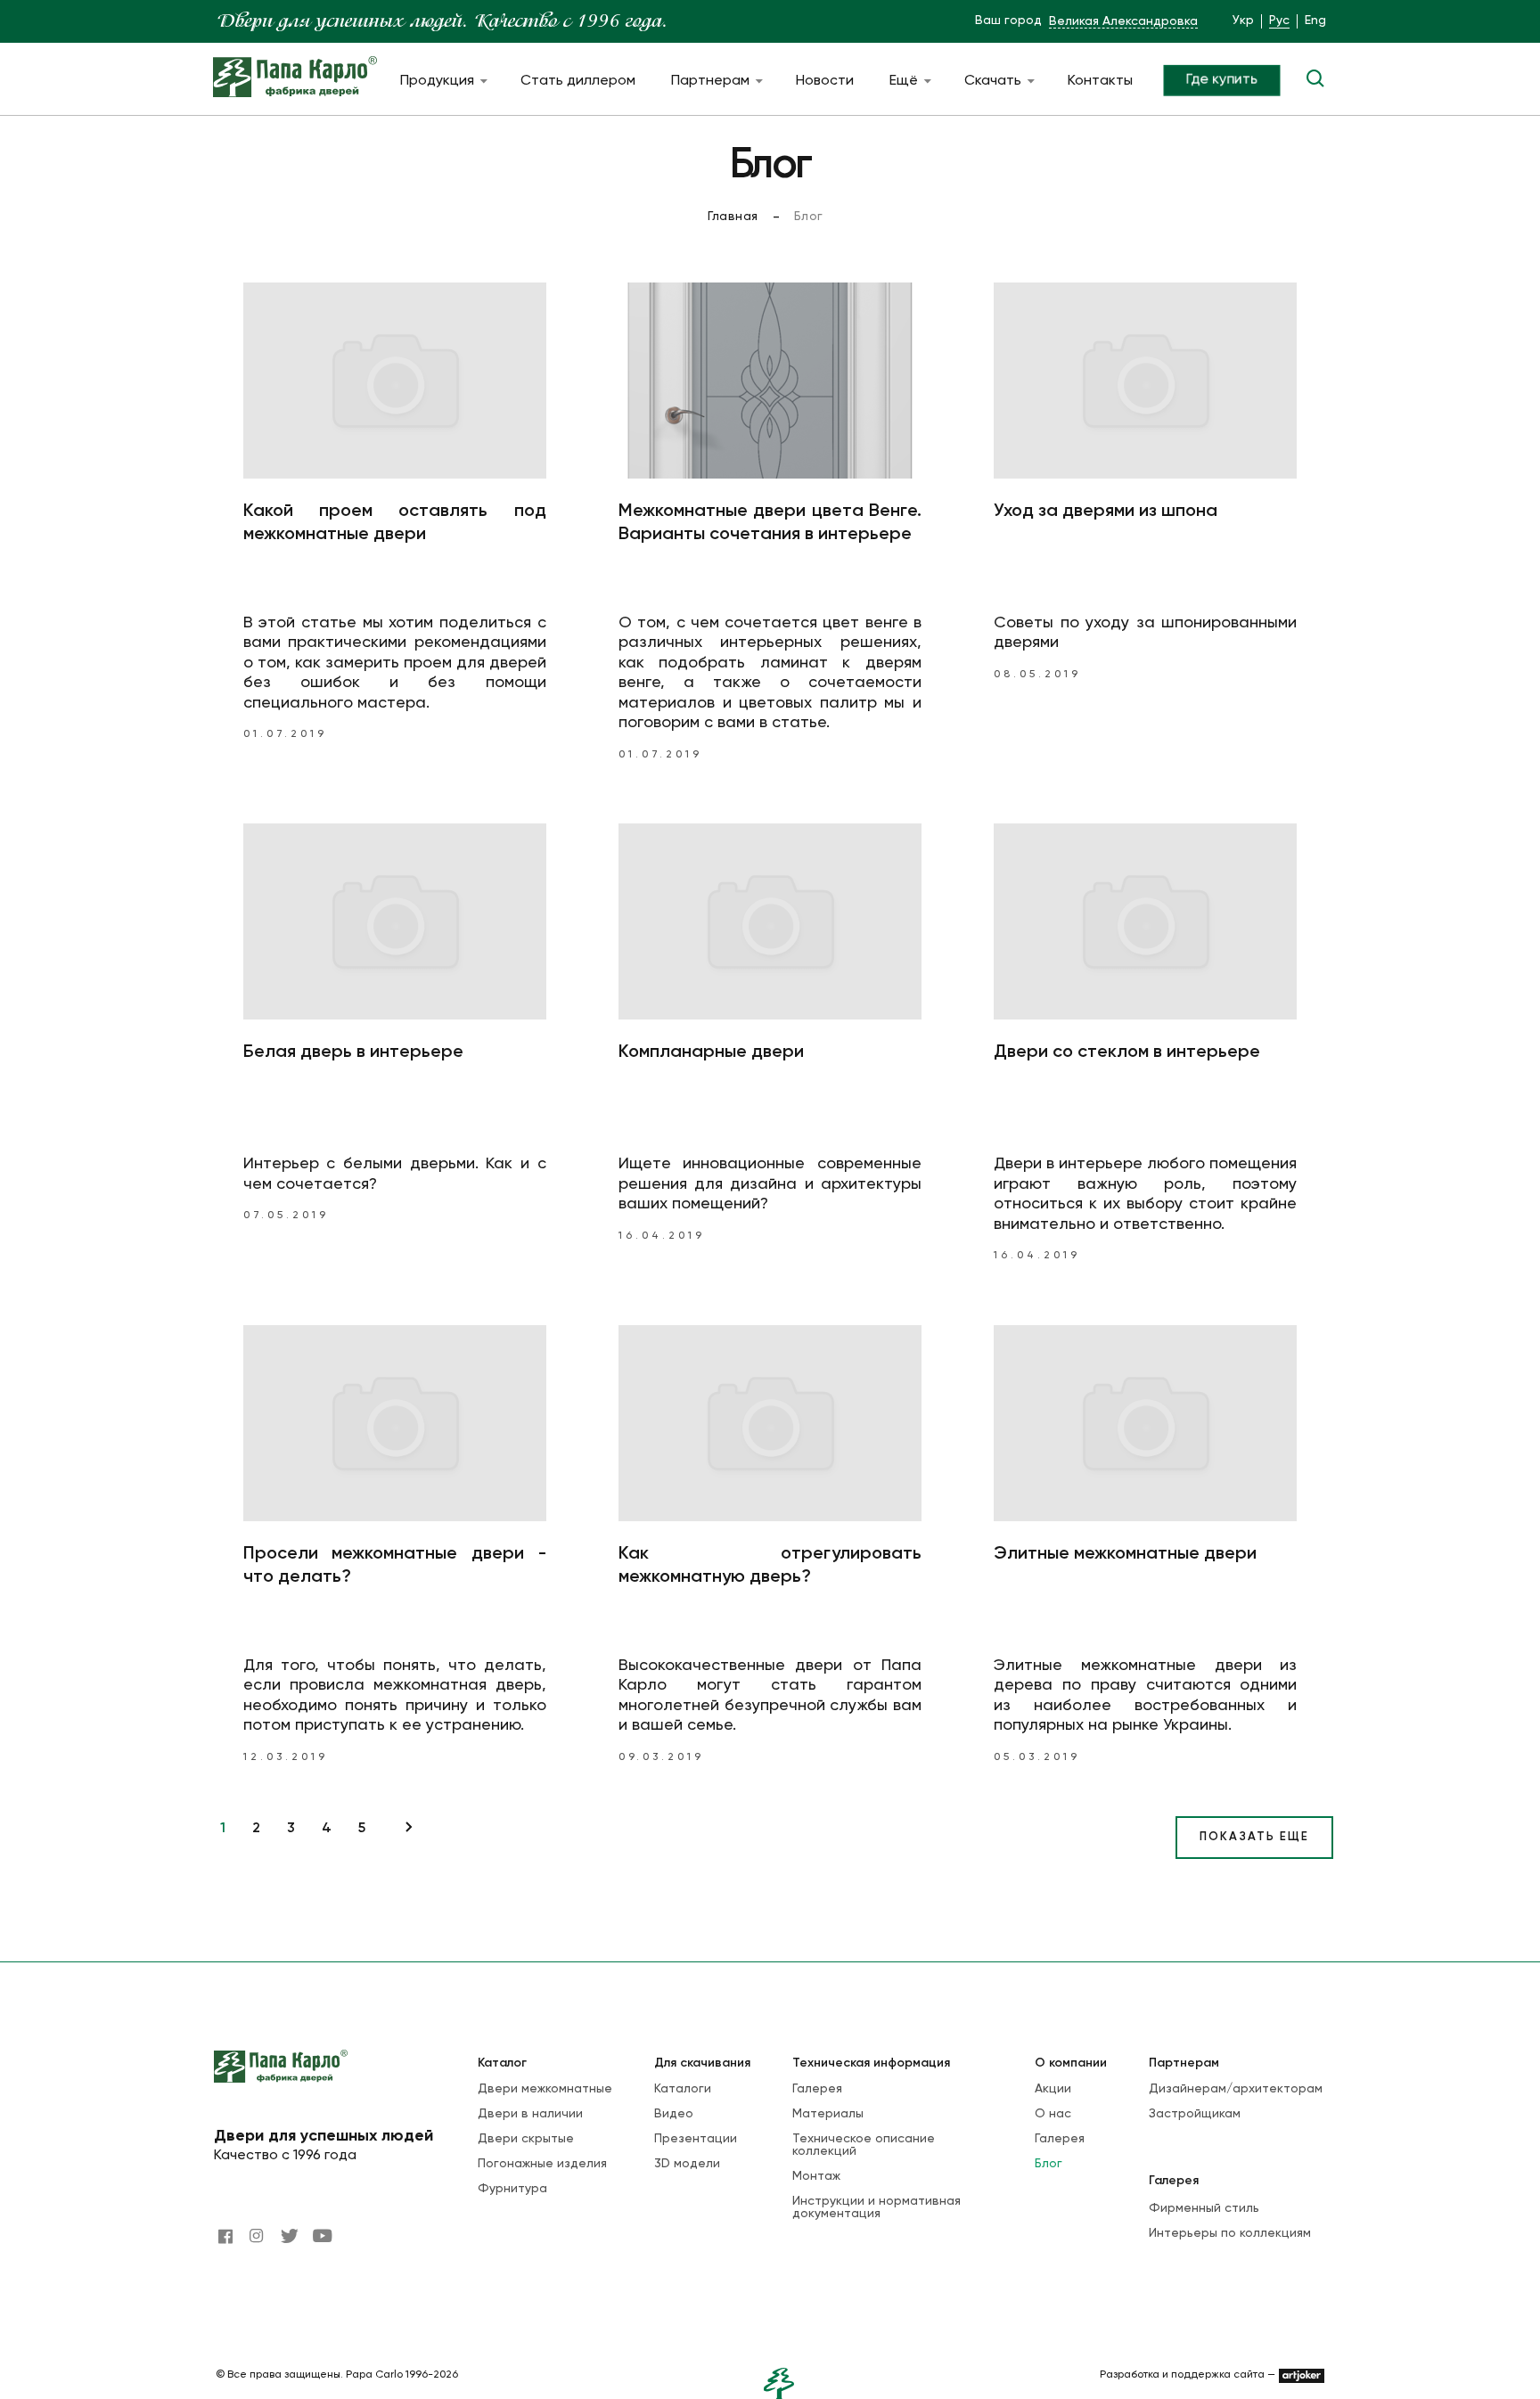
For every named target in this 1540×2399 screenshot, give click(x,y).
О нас (1053, 2114)
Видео (674, 2114)
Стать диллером (578, 81)
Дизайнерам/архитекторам (1236, 2089)
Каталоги (683, 2089)
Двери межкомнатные (545, 2089)
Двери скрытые (526, 2139)
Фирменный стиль (1204, 2208)
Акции (1053, 2089)
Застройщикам (1195, 2114)
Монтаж (816, 2176)
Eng (1315, 20)
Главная (733, 217)
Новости (825, 81)
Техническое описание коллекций (864, 2145)
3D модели (687, 2164)
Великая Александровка (1123, 21)
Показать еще (1254, 1837)
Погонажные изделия (542, 2164)
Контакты (1100, 81)
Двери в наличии (530, 2114)
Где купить (1222, 80)
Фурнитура (512, 2189)
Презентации (696, 2139)
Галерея (817, 2089)
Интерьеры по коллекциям (1230, 2233)
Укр (1243, 20)
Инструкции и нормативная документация (876, 2207)
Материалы (828, 2114)
